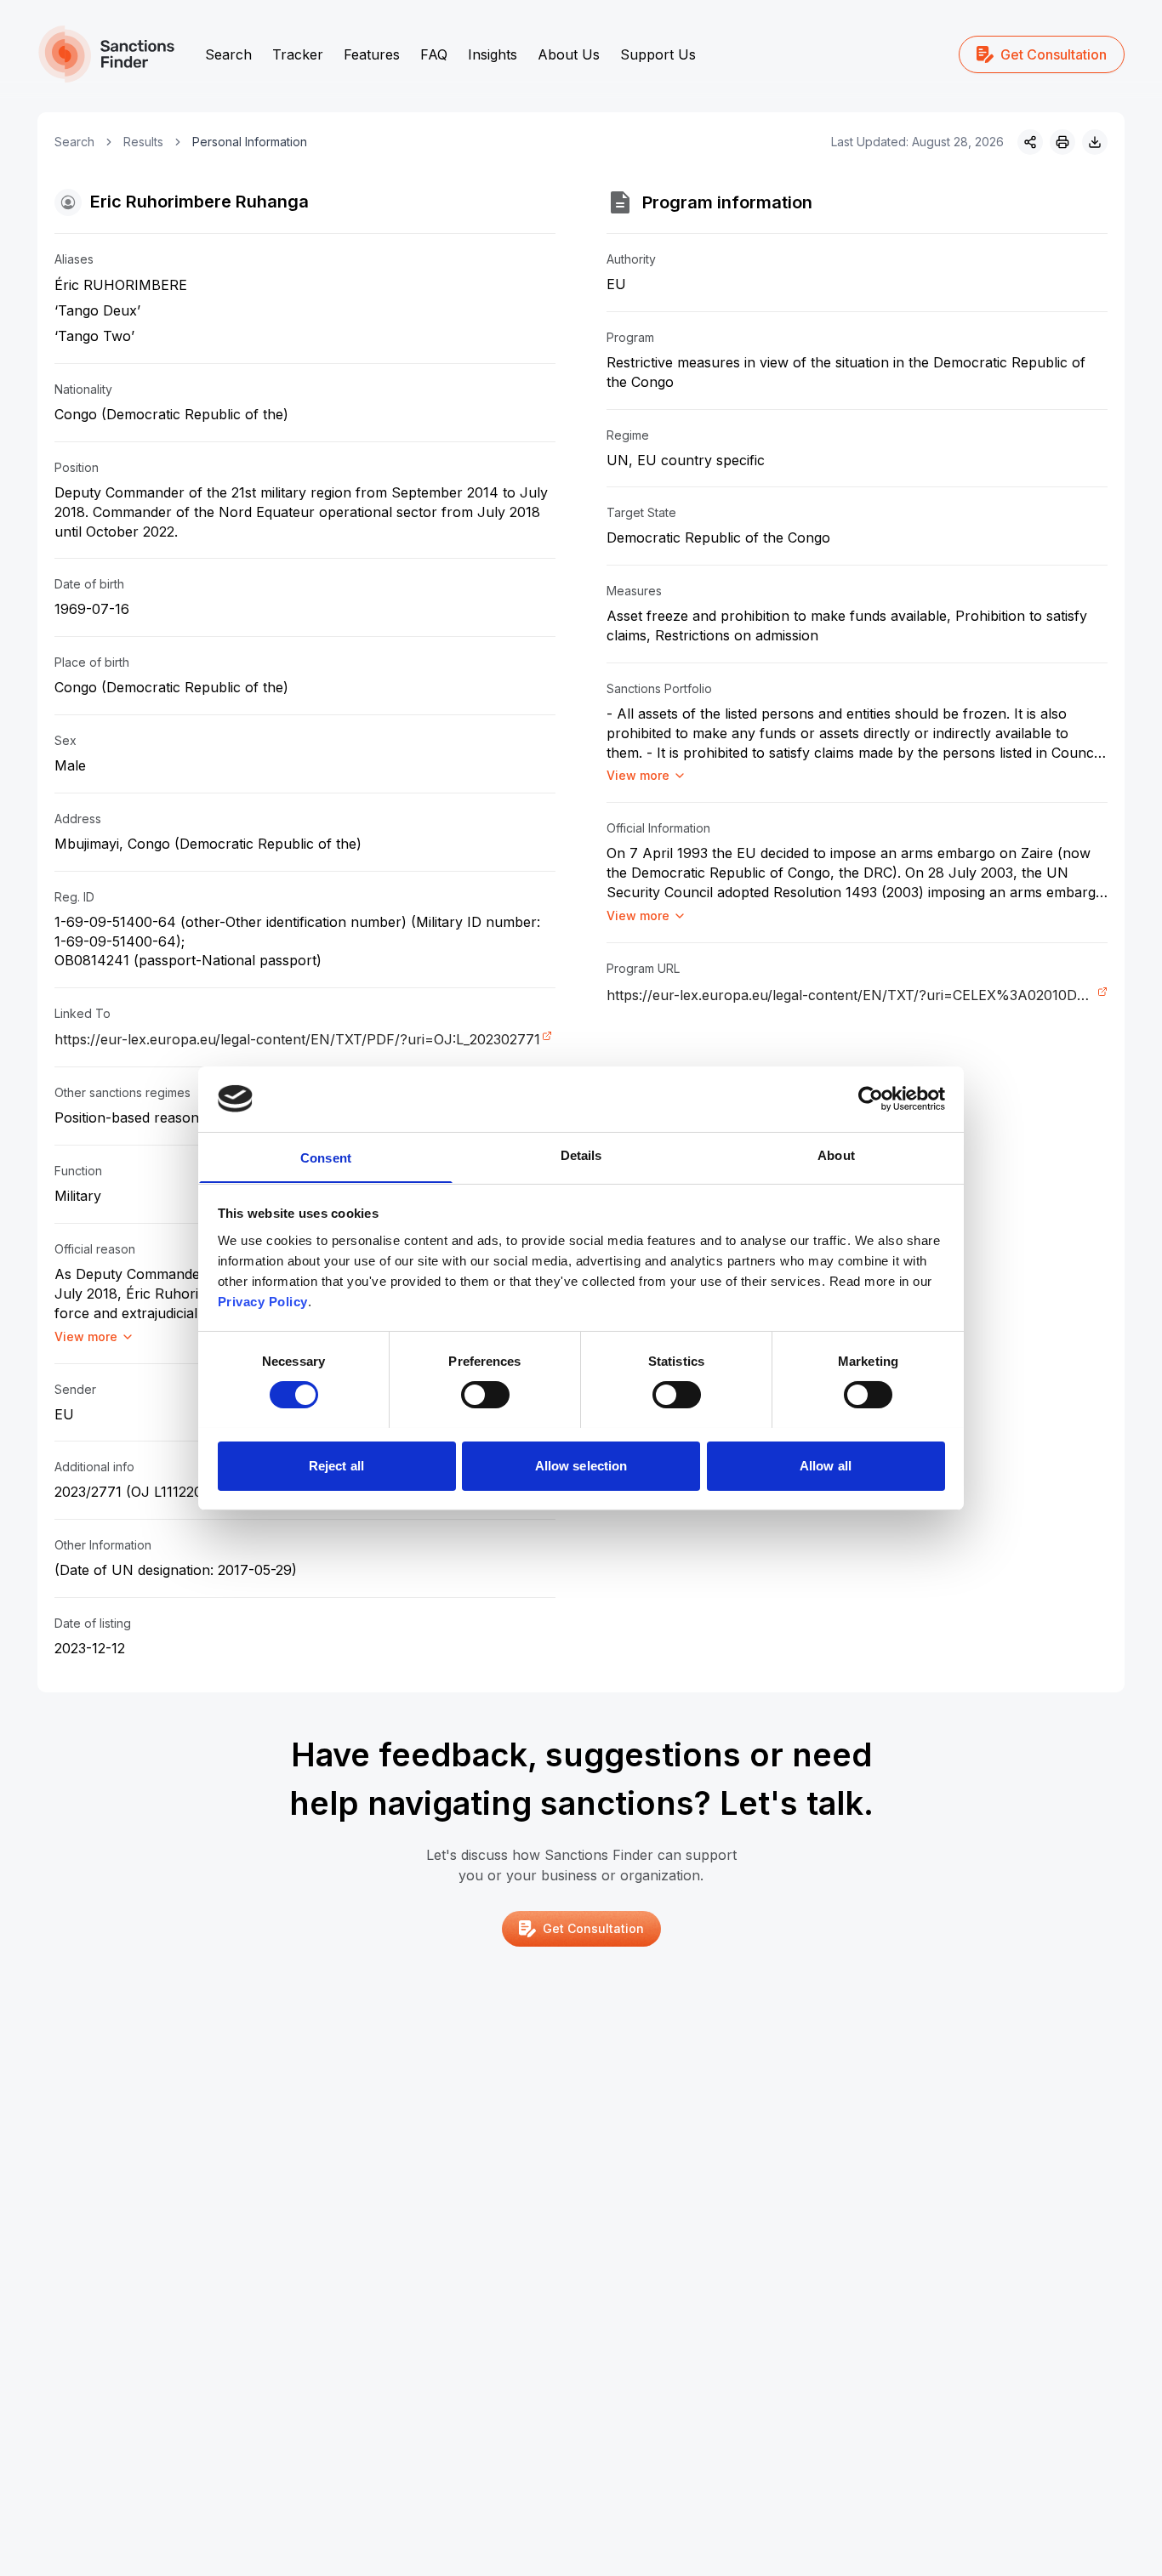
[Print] (1062, 142)
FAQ (434, 54)
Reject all (336, 1465)
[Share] (1030, 142)
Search (228, 54)
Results (143, 142)
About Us (569, 54)
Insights (493, 54)
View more (86, 1336)
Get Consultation (1054, 54)
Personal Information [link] (250, 142)
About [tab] (836, 1154)
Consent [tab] (326, 1157)
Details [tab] (581, 1154)
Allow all (826, 1465)
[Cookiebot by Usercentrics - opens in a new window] (871, 1099)
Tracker (298, 54)
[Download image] (1095, 142)
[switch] (485, 1395)
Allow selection (581, 1465)
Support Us (658, 54)
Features (372, 54)
